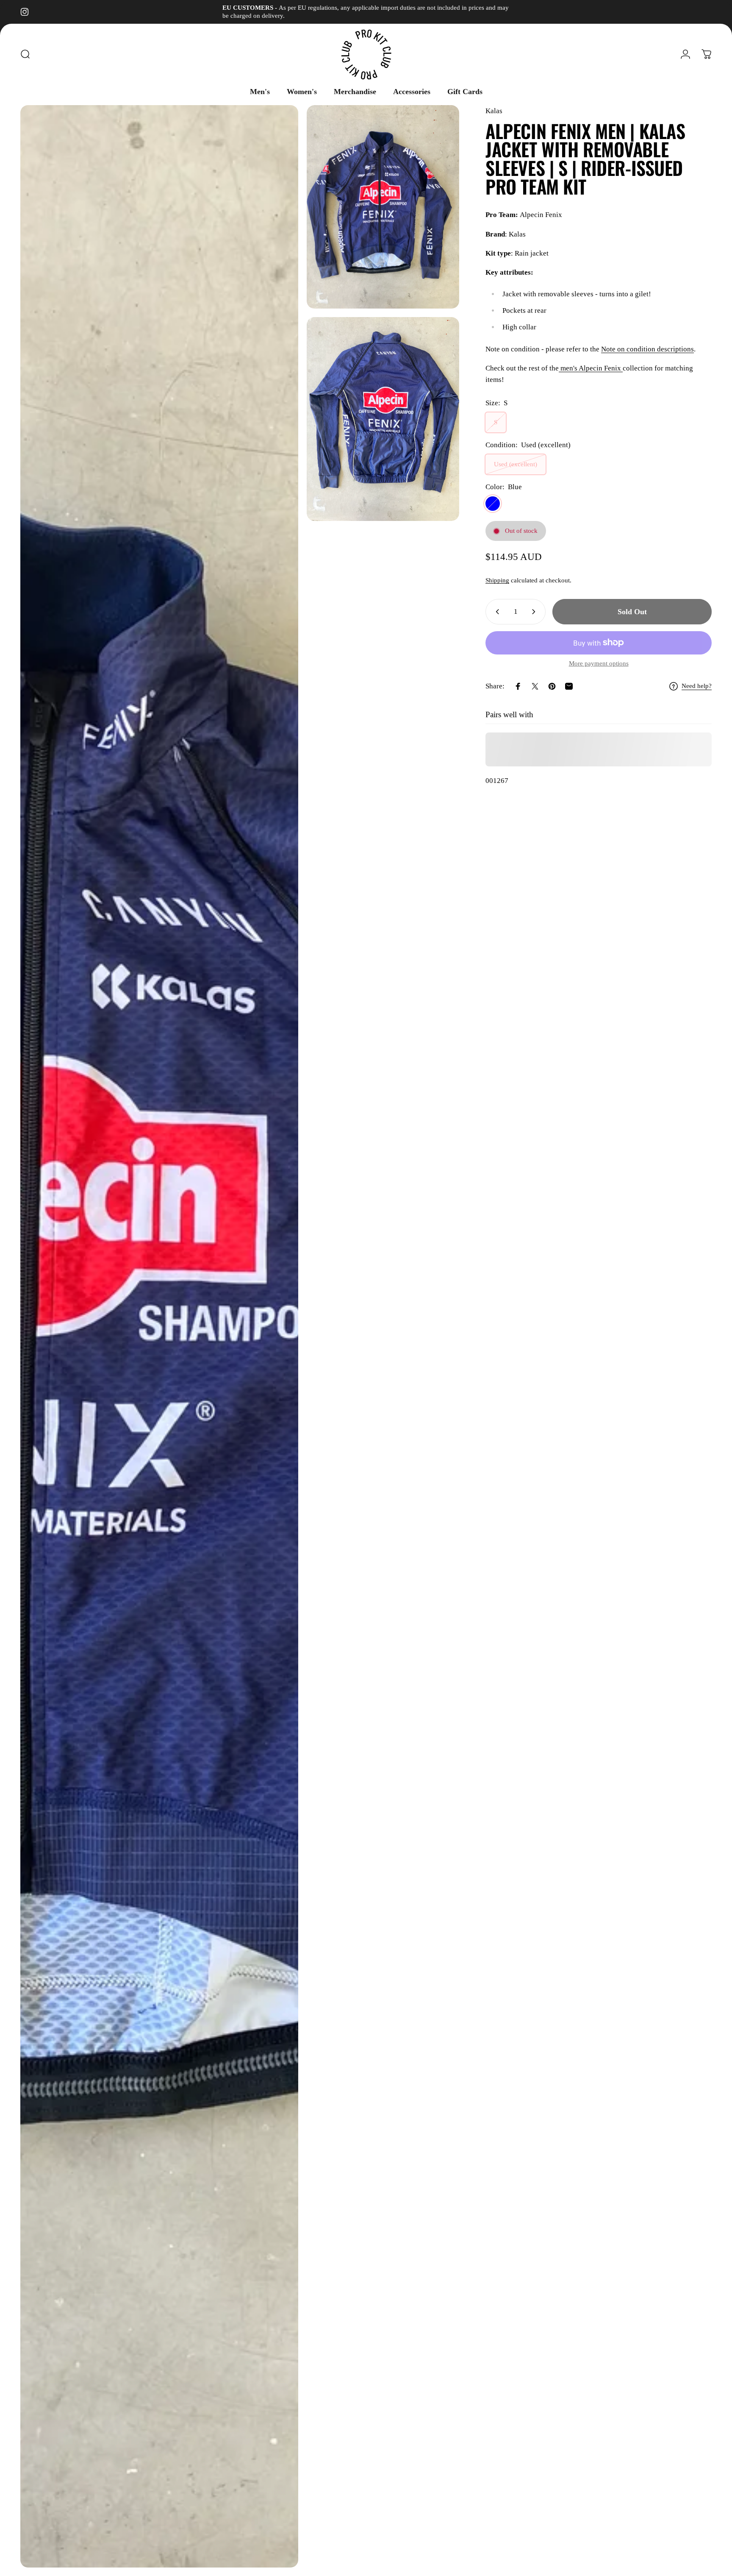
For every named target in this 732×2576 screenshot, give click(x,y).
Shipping (497, 580)
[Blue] (493, 504)
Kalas (494, 111)
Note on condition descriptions (647, 349)
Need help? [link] (697, 686)
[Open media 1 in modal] (159, 1336)
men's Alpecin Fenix (591, 368)
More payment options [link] (599, 663)
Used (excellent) (516, 464)
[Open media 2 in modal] (383, 207)
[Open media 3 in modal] (383, 419)
